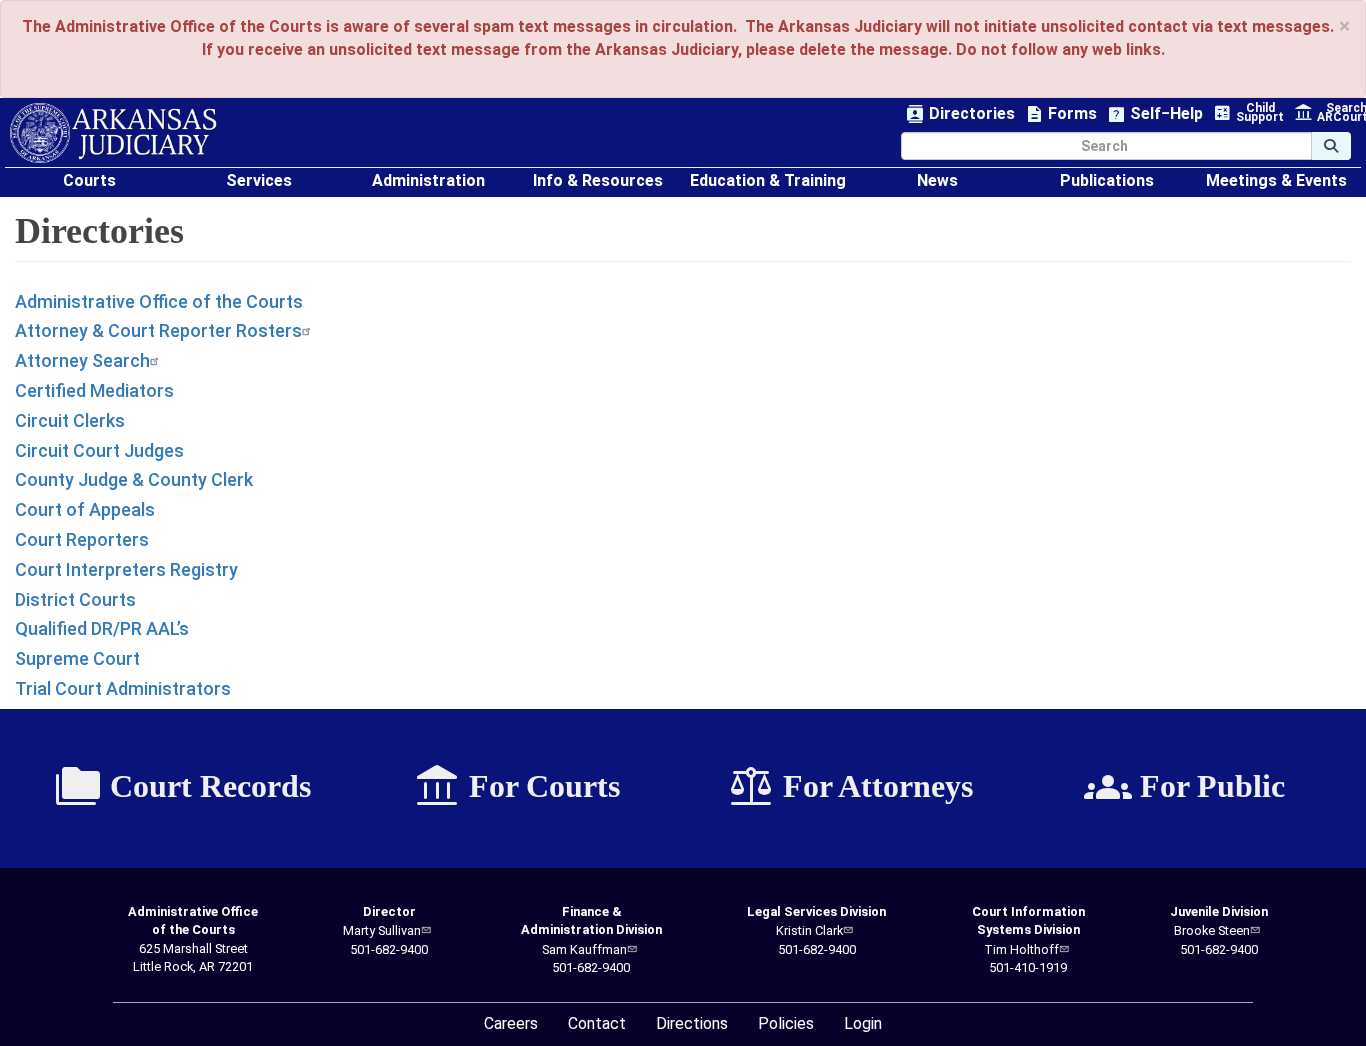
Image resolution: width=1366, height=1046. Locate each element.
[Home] (113, 133)
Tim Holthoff (1021, 949)
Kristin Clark (809, 930)
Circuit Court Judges (99, 450)
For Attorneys (850, 787)
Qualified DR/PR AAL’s (102, 628)
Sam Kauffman (584, 949)
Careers (511, 1023)
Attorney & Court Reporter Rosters (158, 330)
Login (863, 1023)
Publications (1107, 180)
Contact (597, 1023)
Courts (89, 180)
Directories (960, 114)
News (937, 180)
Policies (786, 1023)
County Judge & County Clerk (134, 479)
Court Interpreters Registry (126, 569)
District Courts (75, 599)
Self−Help (1155, 114)
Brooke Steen (1212, 930)
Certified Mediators (94, 390)
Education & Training (768, 180)
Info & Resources (598, 180)
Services (259, 180)
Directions (692, 1023)
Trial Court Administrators (123, 688)
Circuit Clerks (70, 420)
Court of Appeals (85, 509)
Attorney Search (82, 360)
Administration (428, 180)
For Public (1184, 787)
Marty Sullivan (382, 930)
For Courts (516, 787)
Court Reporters (82, 539)
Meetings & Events (1276, 180)
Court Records (182, 787)
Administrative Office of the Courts (159, 301)
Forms (1061, 114)
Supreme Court (77, 658)
